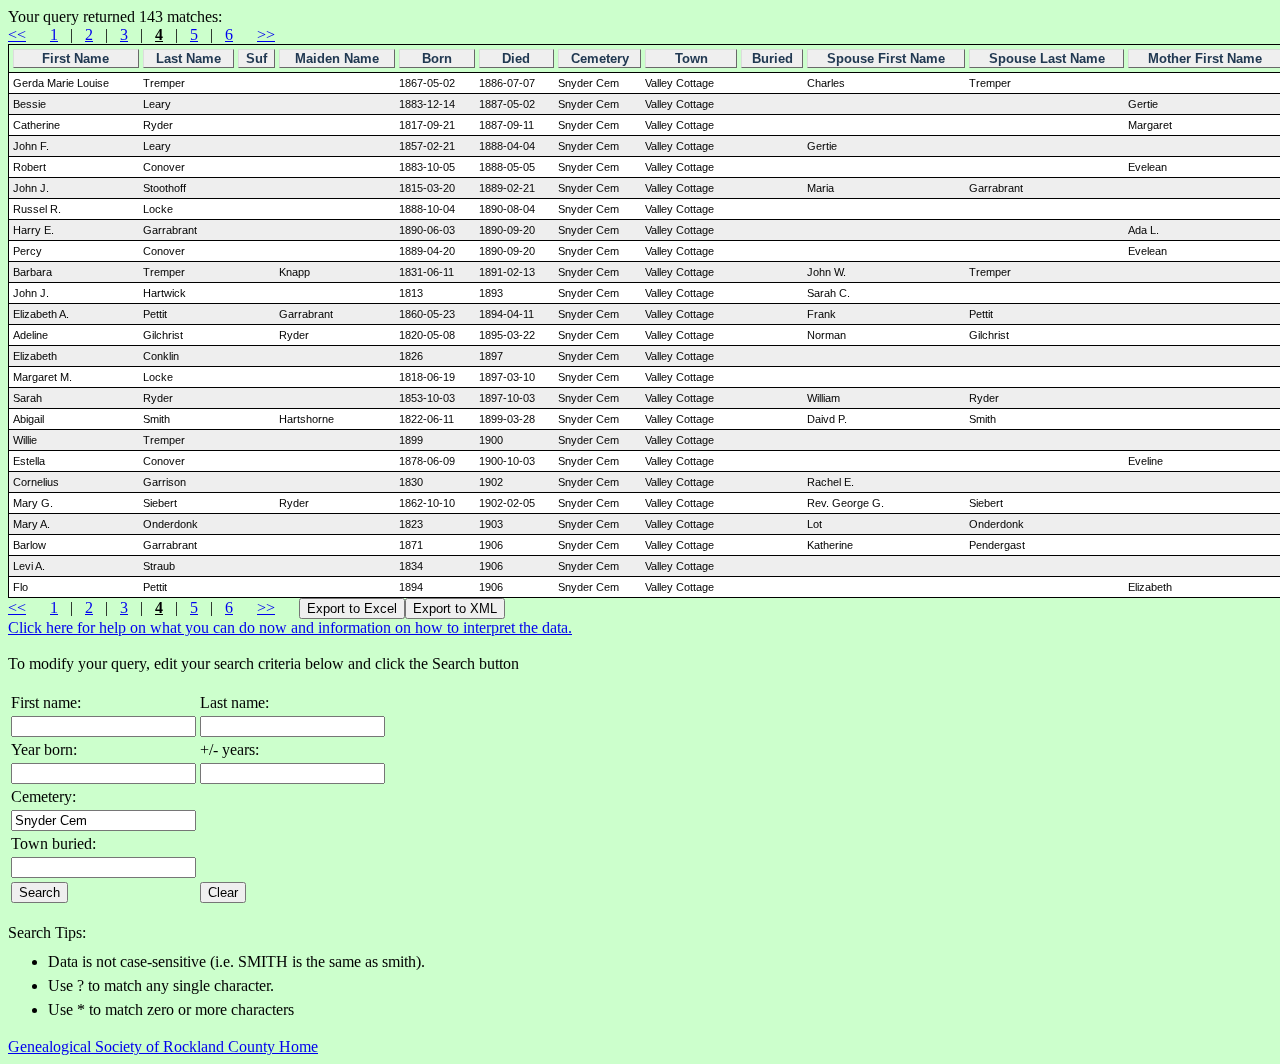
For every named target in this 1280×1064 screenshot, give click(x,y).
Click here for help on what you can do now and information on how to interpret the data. (290, 627)
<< (17, 34)
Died (516, 58)
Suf (256, 58)
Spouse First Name (886, 58)
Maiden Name (337, 58)
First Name (75, 58)
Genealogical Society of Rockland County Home (163, 1046)
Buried (772, 58)
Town (691, 58)
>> (266, 34)
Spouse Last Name (1047, 58)
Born (437, 58)
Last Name (188, 58)
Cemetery (600, 58)
